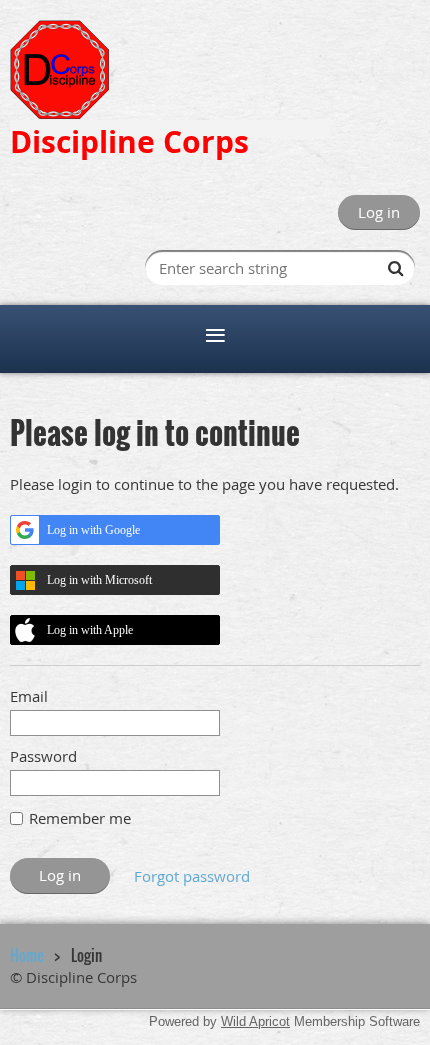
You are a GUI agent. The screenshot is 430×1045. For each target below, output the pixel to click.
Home (27, 955)
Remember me (80, 818)
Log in (379, 212)
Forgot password (192, 876)
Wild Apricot (255, 1021)
